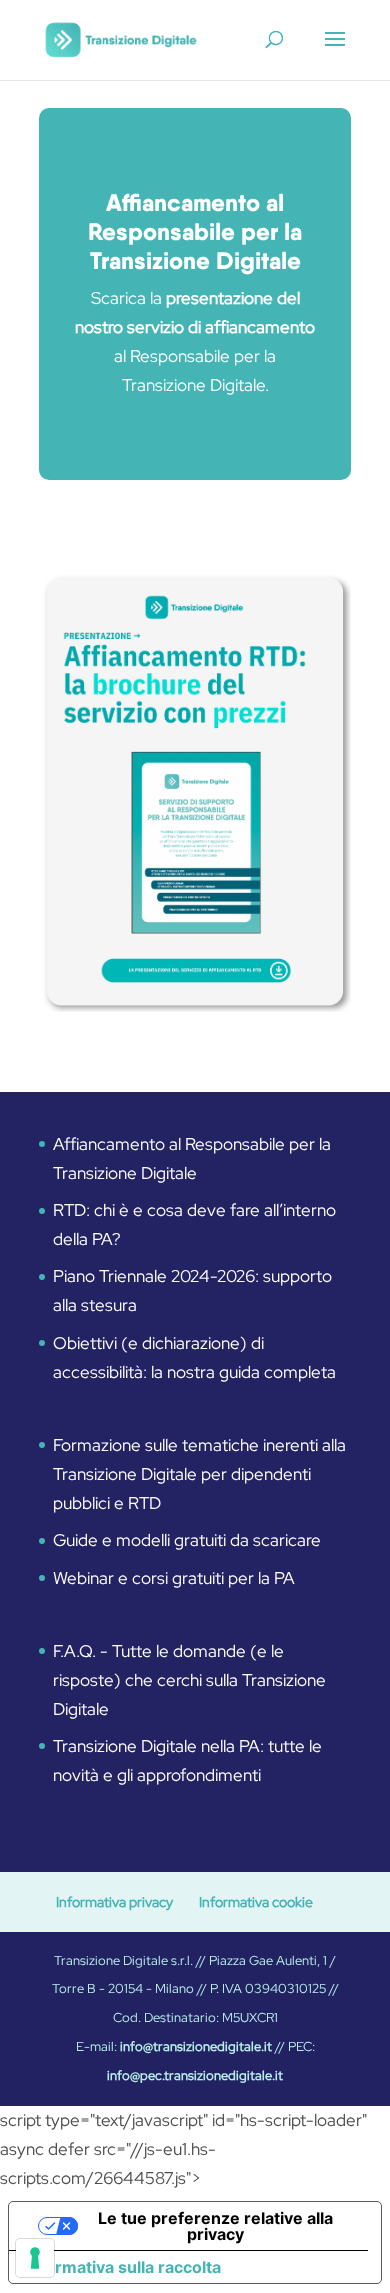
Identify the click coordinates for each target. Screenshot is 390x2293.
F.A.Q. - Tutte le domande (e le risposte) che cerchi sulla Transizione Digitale (189, 1680)
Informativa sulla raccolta (123, 2267)
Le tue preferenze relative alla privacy (215, 2226)
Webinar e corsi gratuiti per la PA (174, 1578)
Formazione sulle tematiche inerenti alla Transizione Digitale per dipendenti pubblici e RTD (199, 1474)
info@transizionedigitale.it (196, 2046)
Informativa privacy (114, 1902)
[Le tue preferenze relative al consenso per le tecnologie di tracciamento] (35, 2258)
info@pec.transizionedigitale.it (195, 2075)
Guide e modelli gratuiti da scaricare (187, 1540)
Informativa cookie (256, 1902)
